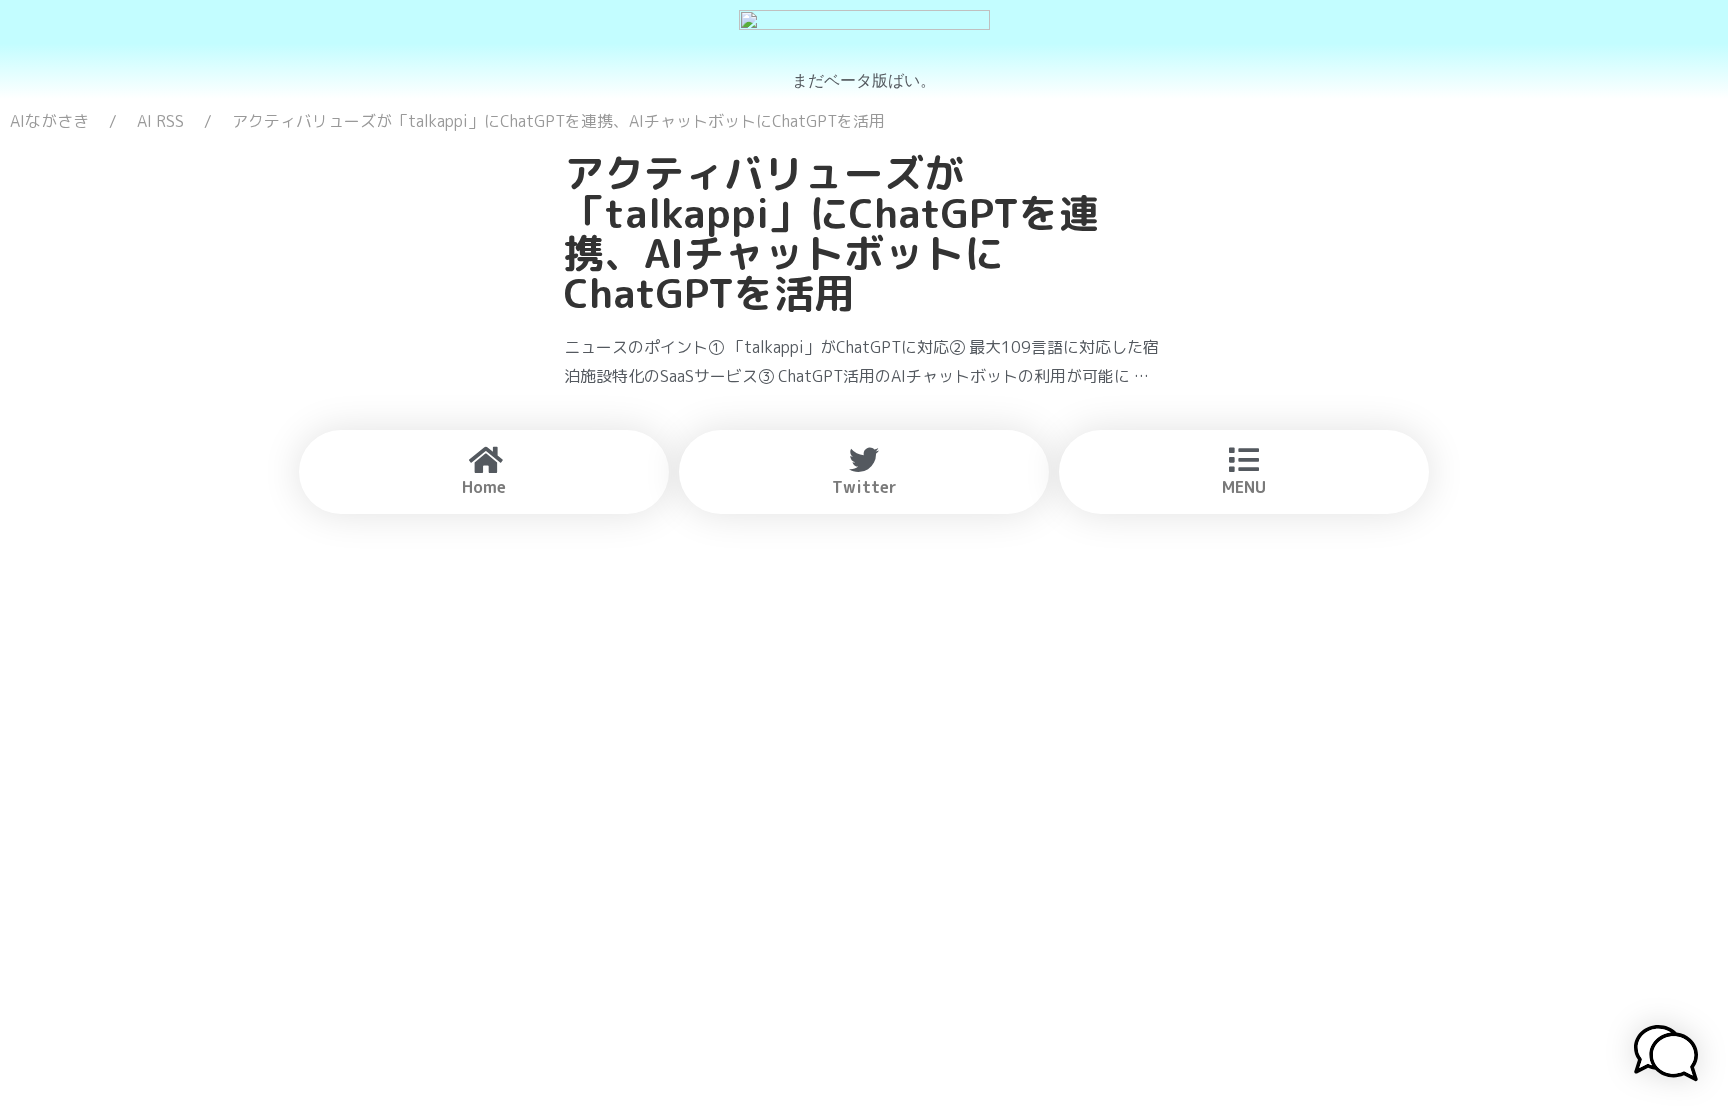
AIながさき (49, 121)
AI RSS (160, 121)
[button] (1666, 1056)
